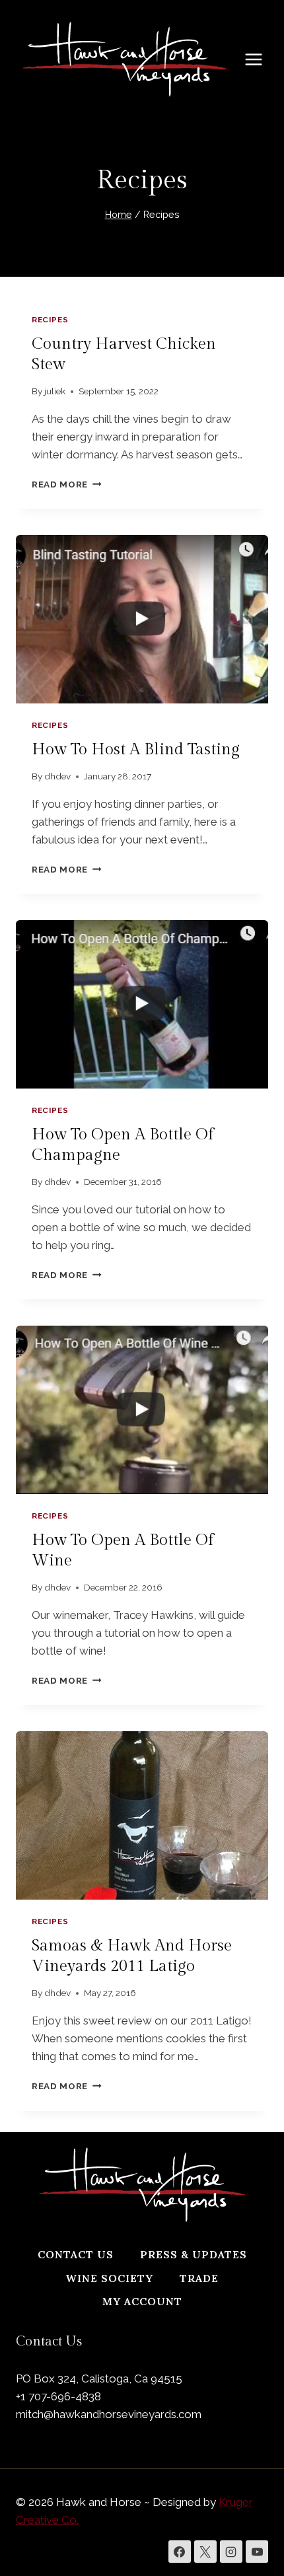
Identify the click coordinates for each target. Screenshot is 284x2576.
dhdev (57, 776)
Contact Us (76, 2254)
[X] (205, 2552)
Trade (199, 2278)
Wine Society (109, 2278)
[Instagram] (231, 2552)
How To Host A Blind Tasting (136, 750)
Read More (67, 484)
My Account (142, 2301)
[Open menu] (260, 59)
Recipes (50, 320)
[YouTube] (257, 2552)
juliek (55, 391)
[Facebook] (180, 2552)
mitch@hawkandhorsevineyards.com (109, 2414)
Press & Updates (194, 2254)
